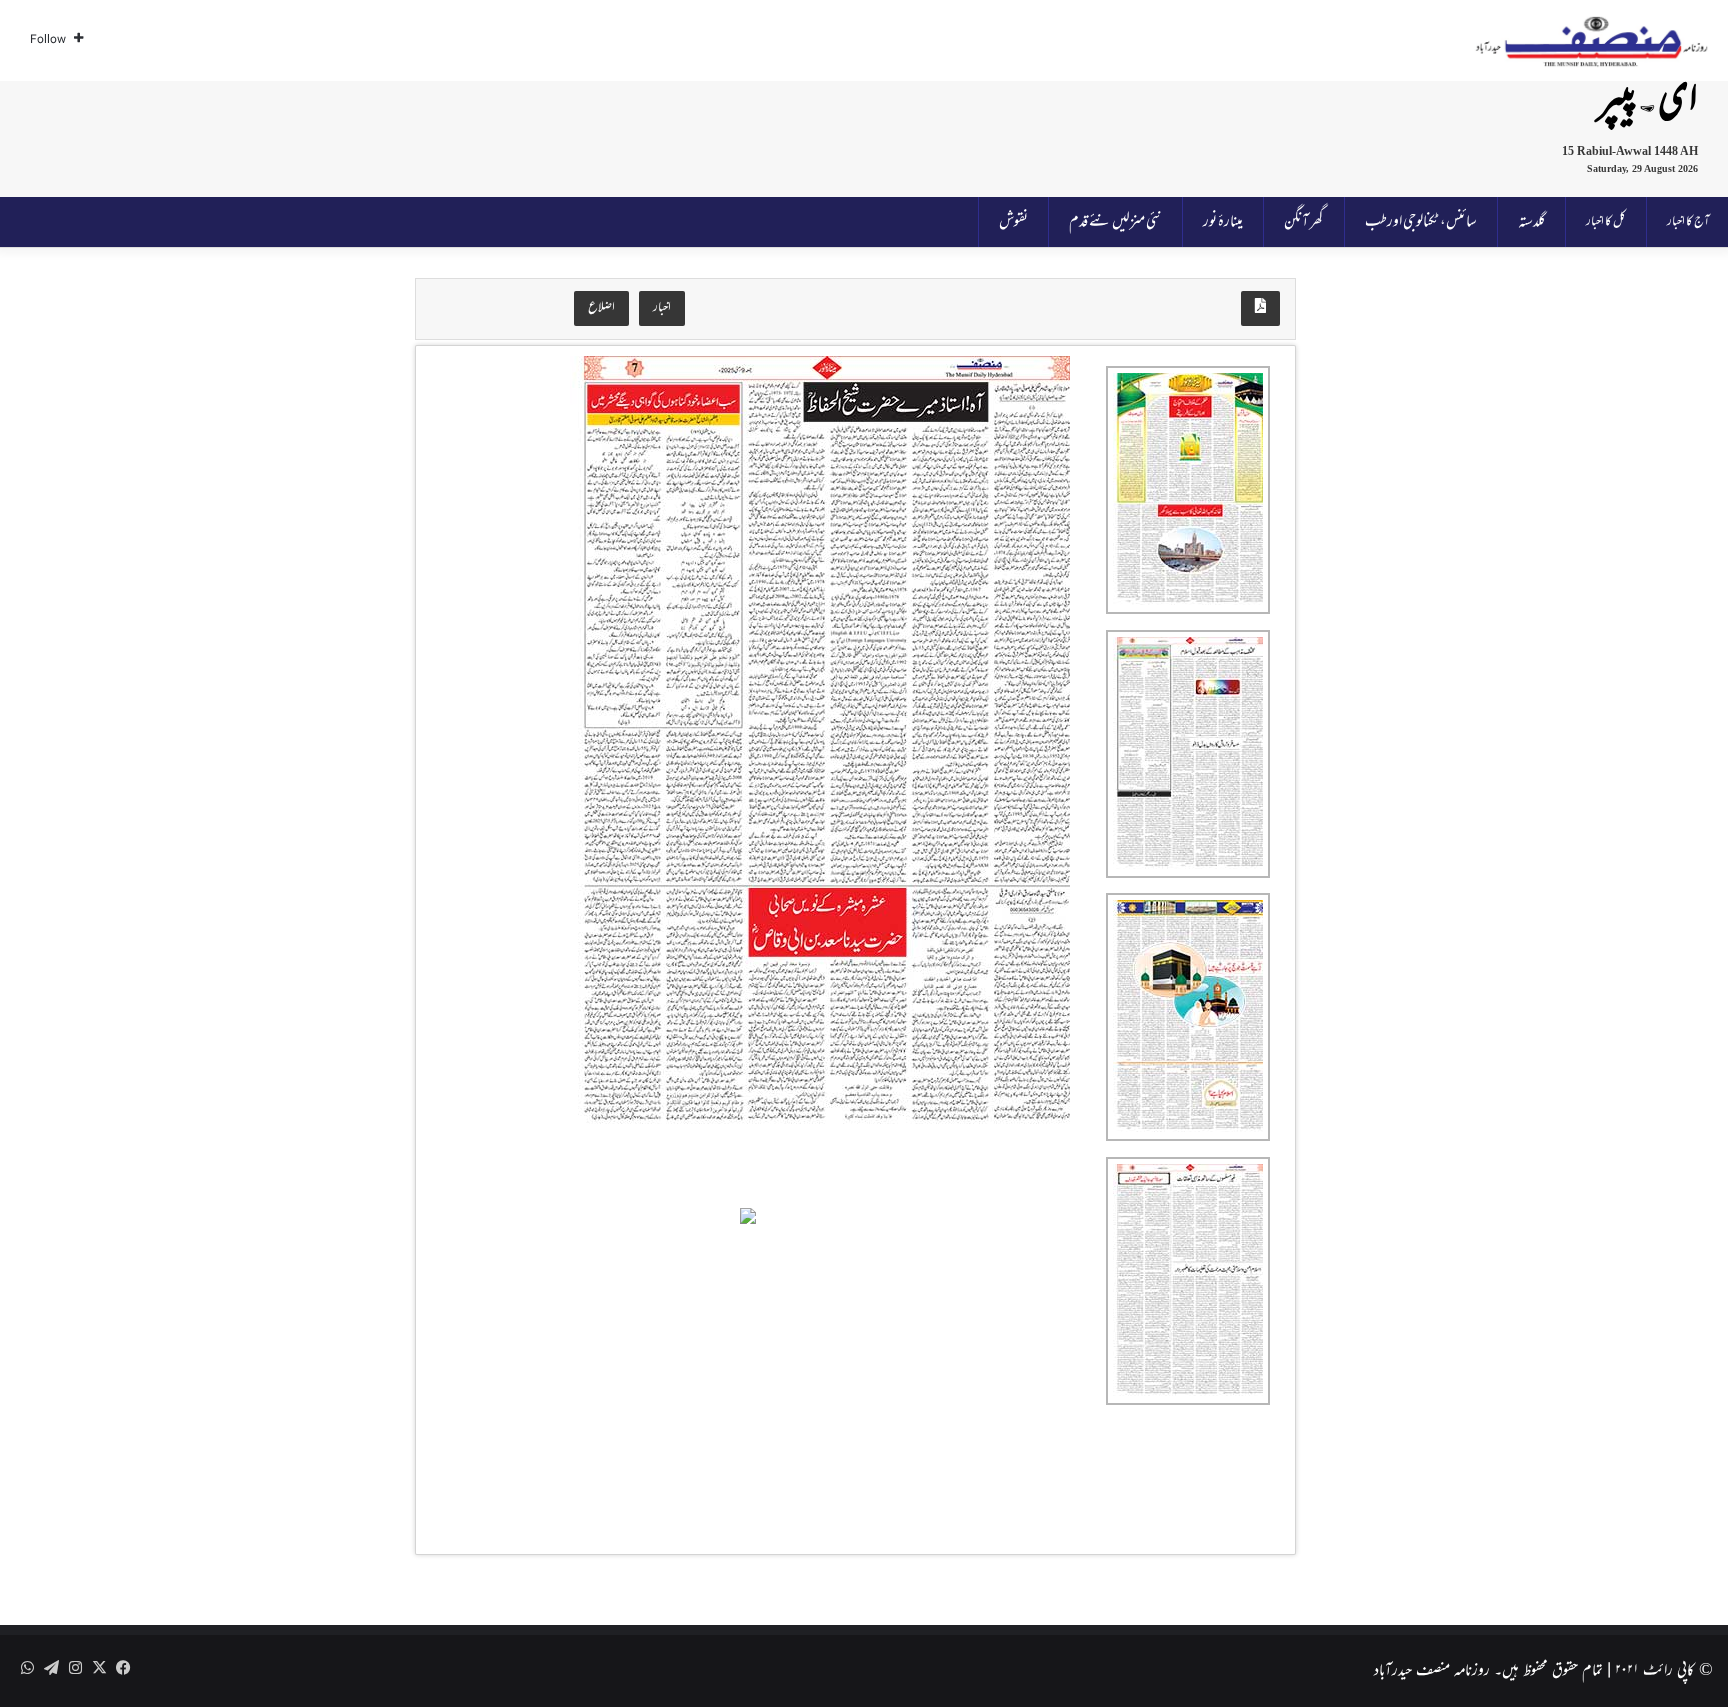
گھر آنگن (1304, 222)
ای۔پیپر (1648, 102)
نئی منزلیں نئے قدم (1115, 222)
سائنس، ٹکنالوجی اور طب (1421, 222)
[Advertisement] (768, 135)
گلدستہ (1531, 222)
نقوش (1013, 222)
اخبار (662, 308)
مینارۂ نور (1223, 222)
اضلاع (601, 308)
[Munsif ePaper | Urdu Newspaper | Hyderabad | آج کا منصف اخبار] (1592, 41)
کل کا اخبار (1606, 222)
